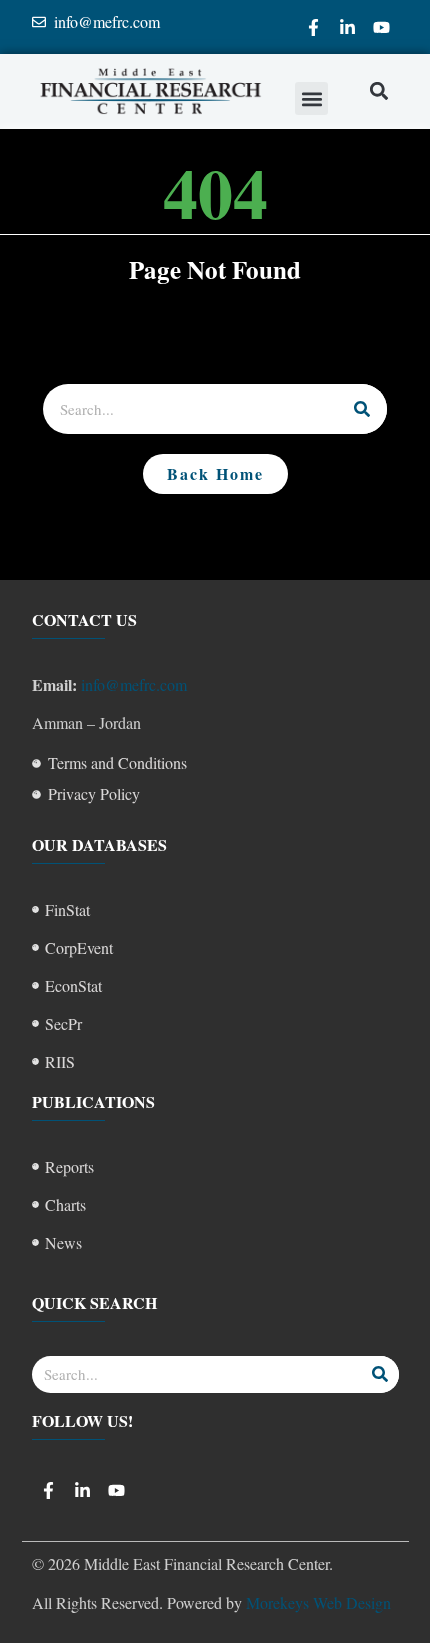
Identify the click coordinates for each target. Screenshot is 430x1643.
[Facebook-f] (314, 27)
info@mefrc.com (134, 684)
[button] (311, 98)
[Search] (362, 409)
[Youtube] (382, 27)
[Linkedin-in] (348, 27)
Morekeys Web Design (318, 1602)
